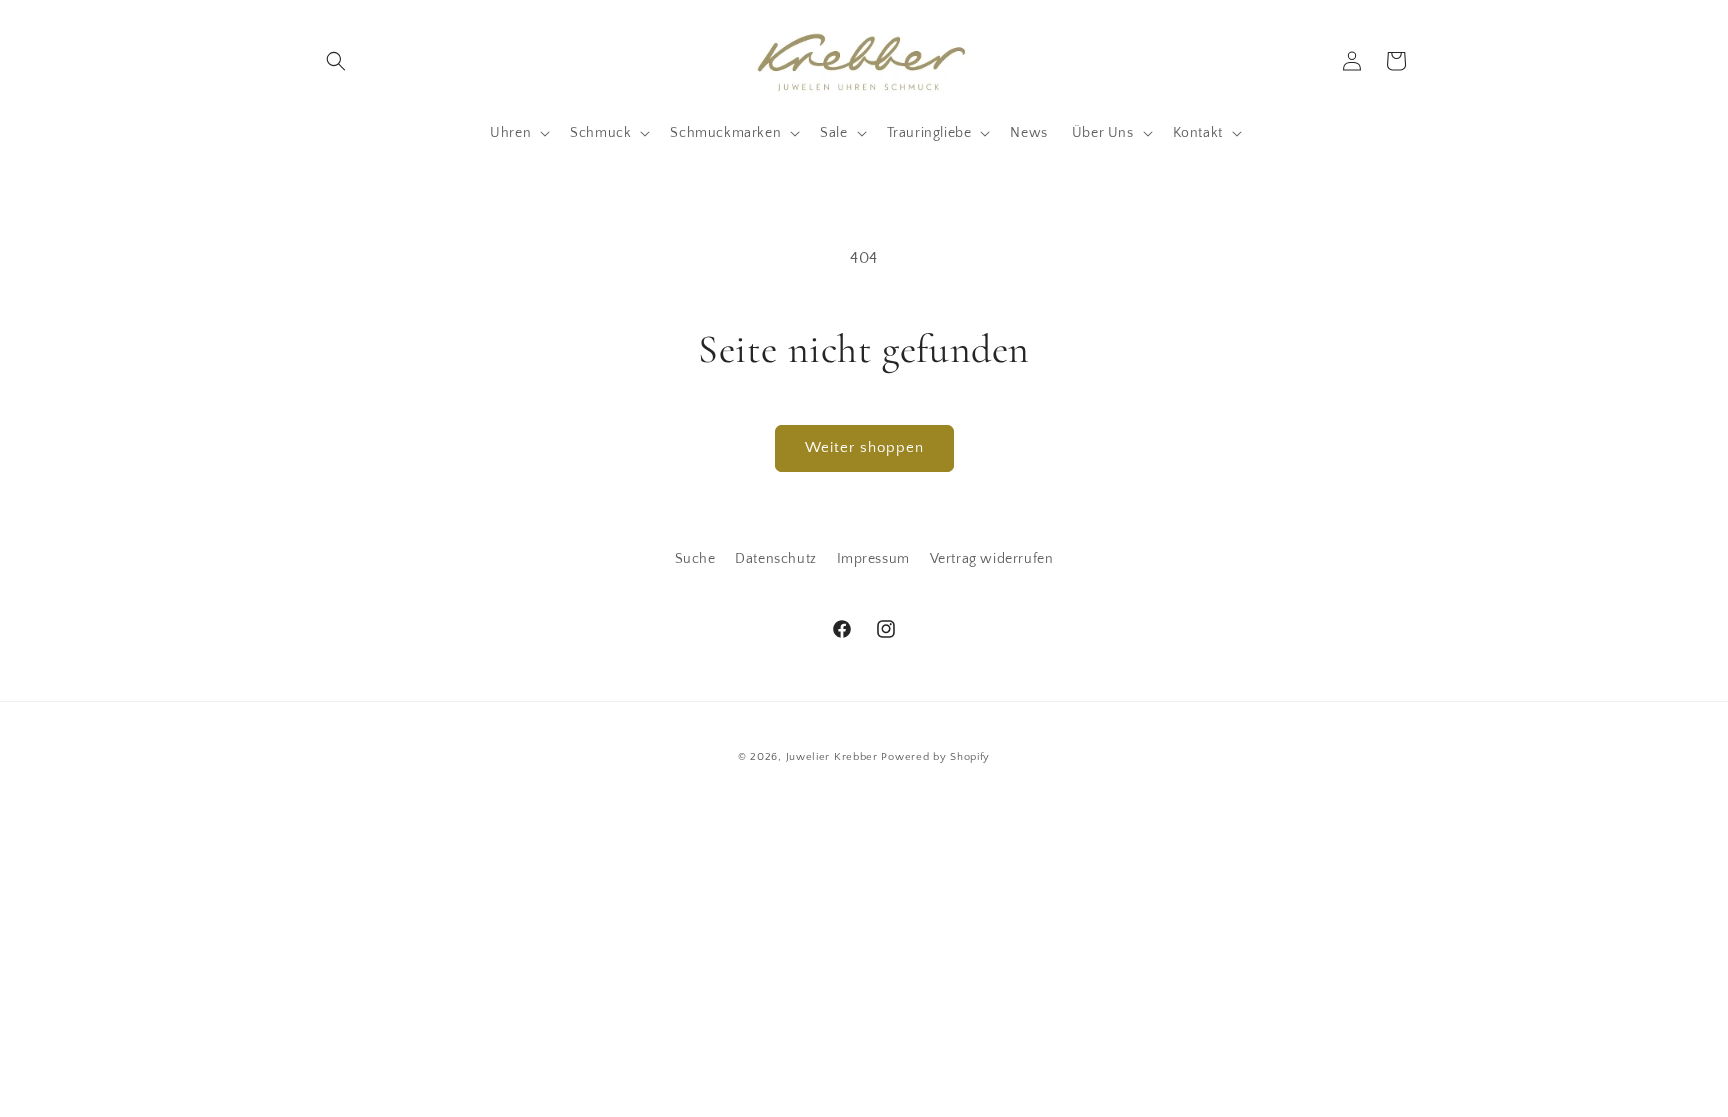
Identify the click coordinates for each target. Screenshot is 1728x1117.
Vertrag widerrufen (992, 559)
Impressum (873, 559)
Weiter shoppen (864, 447)
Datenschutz (776, 559)
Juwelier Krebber (834, 757)
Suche (695, 559)
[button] (336, 61)
